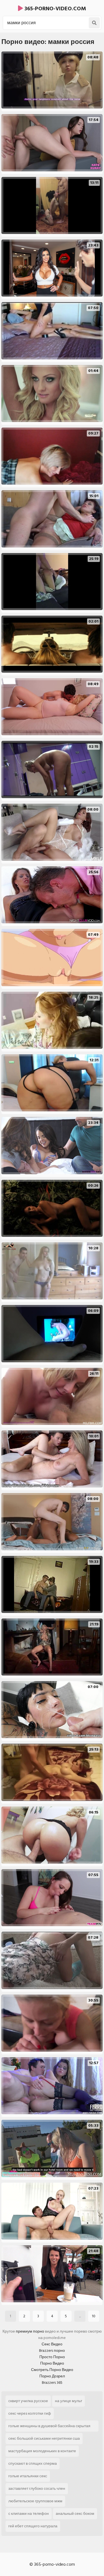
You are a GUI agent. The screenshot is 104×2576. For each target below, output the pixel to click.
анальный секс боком (75, 2514)
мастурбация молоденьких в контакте (42, 2451)
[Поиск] (94, 23)
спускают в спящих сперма (33, 2463)
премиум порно (30, 2331)
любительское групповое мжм (35, 2501)
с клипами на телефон (29, 2514)
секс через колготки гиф (30, 2413)
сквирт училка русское (28, 2401)
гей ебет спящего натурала (33, 2526)
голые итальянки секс (28, 2476)
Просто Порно (52, 2357)
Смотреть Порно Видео (52, 2370)
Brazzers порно (52, 2351)
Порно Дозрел (52, 2376)
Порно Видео (52, 2363)
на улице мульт (69, 2401)
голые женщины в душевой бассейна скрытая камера (49, 2427)
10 (94, 2316)
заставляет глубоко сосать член (37, 2489)
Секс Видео (52, 2344)
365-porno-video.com (54, 9)
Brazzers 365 (52, 2383)
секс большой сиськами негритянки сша (44, 2438)
